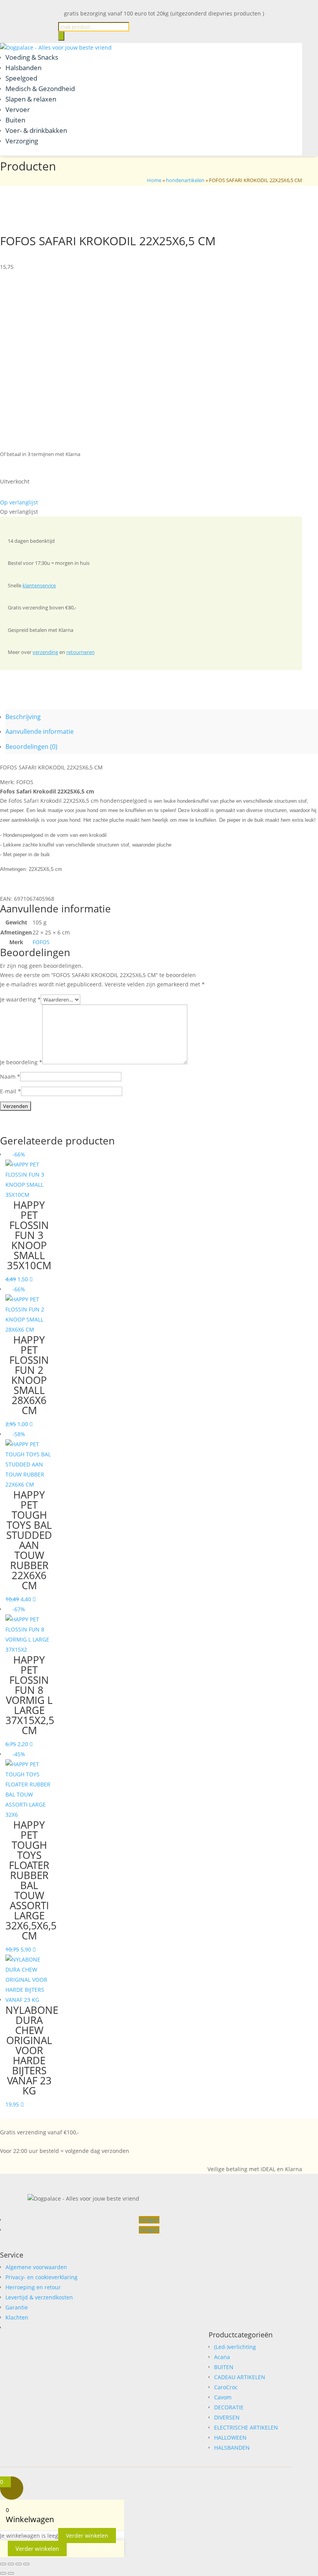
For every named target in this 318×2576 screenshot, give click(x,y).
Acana (222, 2357)
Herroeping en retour (33, 2287)
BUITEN (224, 2367)
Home (154, 180)
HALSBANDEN (232, 2448)
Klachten (17, 2317)
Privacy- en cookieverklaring (41, 2277)
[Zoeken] (61, 36)
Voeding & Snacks (32, 57)
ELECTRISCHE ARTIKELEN (246, 2427)
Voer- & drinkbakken (36, 130)
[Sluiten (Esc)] (26, 2564)
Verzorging (22, 141)
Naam (10, 1076)
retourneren (80, 652)
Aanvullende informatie (40, 731)
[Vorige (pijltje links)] (3, 2573)
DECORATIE (229, 2407)
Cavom (223, 2397)
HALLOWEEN (230, 2437)
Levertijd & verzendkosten (39, 2297)
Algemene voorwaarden (36, 2267)
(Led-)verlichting (235, 2347)
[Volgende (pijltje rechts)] (11, 2573)
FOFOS (41, 942)
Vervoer (18, 109)
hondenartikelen (185, 180)
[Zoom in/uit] (3, 2564)
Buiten (15, 120)
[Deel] (19, 2564)
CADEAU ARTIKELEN (240, 2377)
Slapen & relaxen (31, 99)
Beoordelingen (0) (31, 747)
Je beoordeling (21, 1062)
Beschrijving (23, 717)
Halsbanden (23, 68)
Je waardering (20, 999)
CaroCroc (226, 2387)
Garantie (17, 2307)
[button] (19, 502)
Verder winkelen (87, 2536)
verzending (45, 652)
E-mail (10, 1091)
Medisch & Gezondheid (40, 89)
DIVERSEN (227, 2417)
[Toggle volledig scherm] (11, 2564)
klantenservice (39, 585)
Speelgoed (21, 78)
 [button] (31, 1279)
